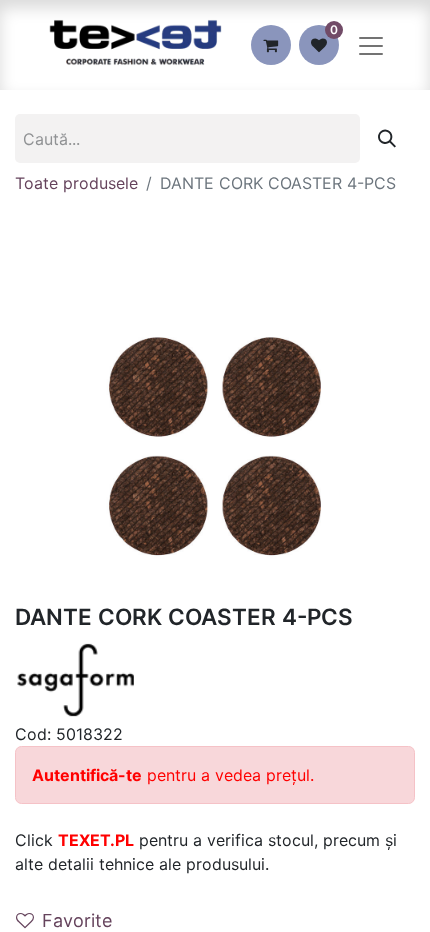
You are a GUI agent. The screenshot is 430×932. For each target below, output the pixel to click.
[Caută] (387, 138)
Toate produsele (76, 183)
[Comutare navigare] (371, 45)
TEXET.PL (96, 840)
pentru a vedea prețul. (173, 775)
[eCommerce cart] (271, 45)
